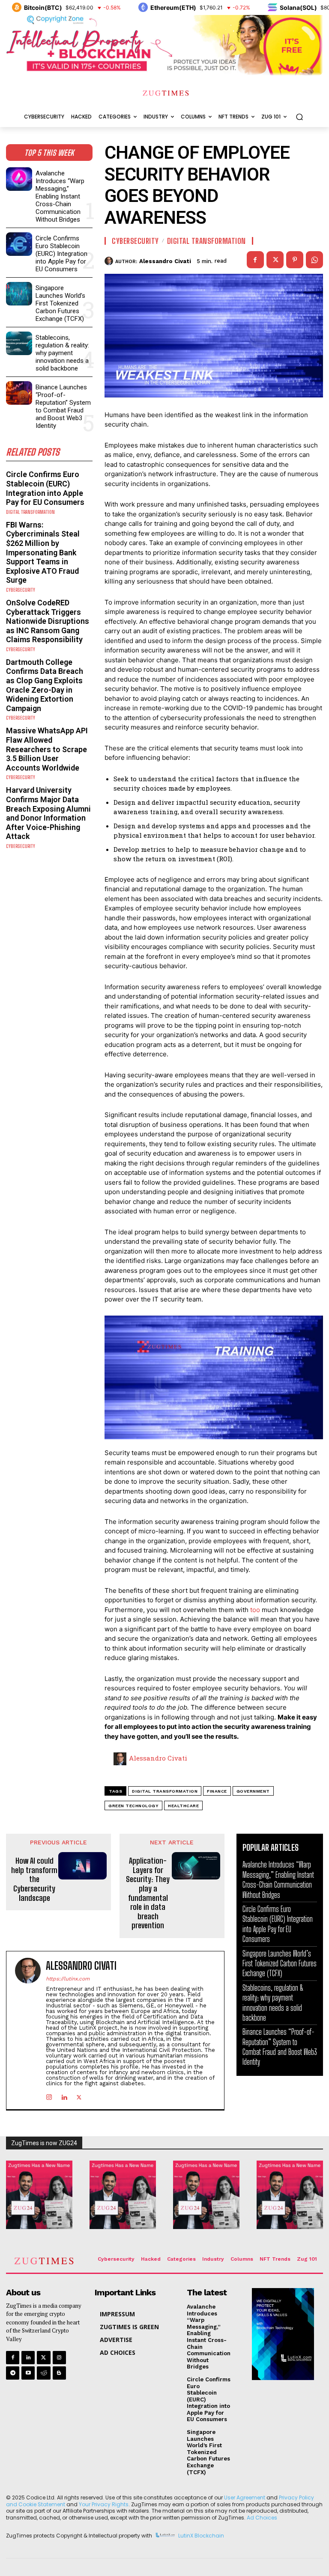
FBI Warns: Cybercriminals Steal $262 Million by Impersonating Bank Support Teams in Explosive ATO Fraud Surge (43, 553)
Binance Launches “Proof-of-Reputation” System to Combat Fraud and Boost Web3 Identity (63, 406)
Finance (217, 1791)
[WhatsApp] (314, 260)
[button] (299, 117)
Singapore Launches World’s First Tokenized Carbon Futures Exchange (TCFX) (60, 303)
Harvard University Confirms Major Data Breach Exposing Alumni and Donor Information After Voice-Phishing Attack (48, 813)
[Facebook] (255, 260)
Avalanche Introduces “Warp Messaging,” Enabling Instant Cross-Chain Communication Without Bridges (60, 196)
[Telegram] (13, 2373)
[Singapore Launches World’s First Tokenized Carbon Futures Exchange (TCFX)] (19, 294)
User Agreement (245, 2497)
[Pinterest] (295, 260)
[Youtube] (28, 2373)
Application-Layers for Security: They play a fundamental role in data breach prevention (148, 1893)
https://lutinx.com (68, 1979)
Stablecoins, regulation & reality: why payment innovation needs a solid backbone (62, 353)
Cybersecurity (21, 590)
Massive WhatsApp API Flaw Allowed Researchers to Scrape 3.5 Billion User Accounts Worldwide (47, 749)
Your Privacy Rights (104, 2504)
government (253, 1791)
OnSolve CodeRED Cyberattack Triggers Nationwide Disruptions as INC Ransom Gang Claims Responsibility (48, 621)
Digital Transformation (30, 512)
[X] (275, 260)
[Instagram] (49, 2095)
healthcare (183, 1806)
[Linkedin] (64, 2095)
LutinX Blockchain (201, 2536)
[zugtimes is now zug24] (39, 2195)
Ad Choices (262, 2518)
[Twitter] (43, 2358)
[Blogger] (59, 2373)
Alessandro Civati (165, 261)
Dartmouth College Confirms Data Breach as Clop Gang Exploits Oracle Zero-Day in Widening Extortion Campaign (45, 685)
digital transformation (165, 1791)
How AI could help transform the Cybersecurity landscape (34, 1879)
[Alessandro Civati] (110, 261)
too (256, 1610)
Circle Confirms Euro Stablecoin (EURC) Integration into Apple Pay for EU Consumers (61, 254)
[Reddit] (43, 2373)
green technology (133, 1806)
